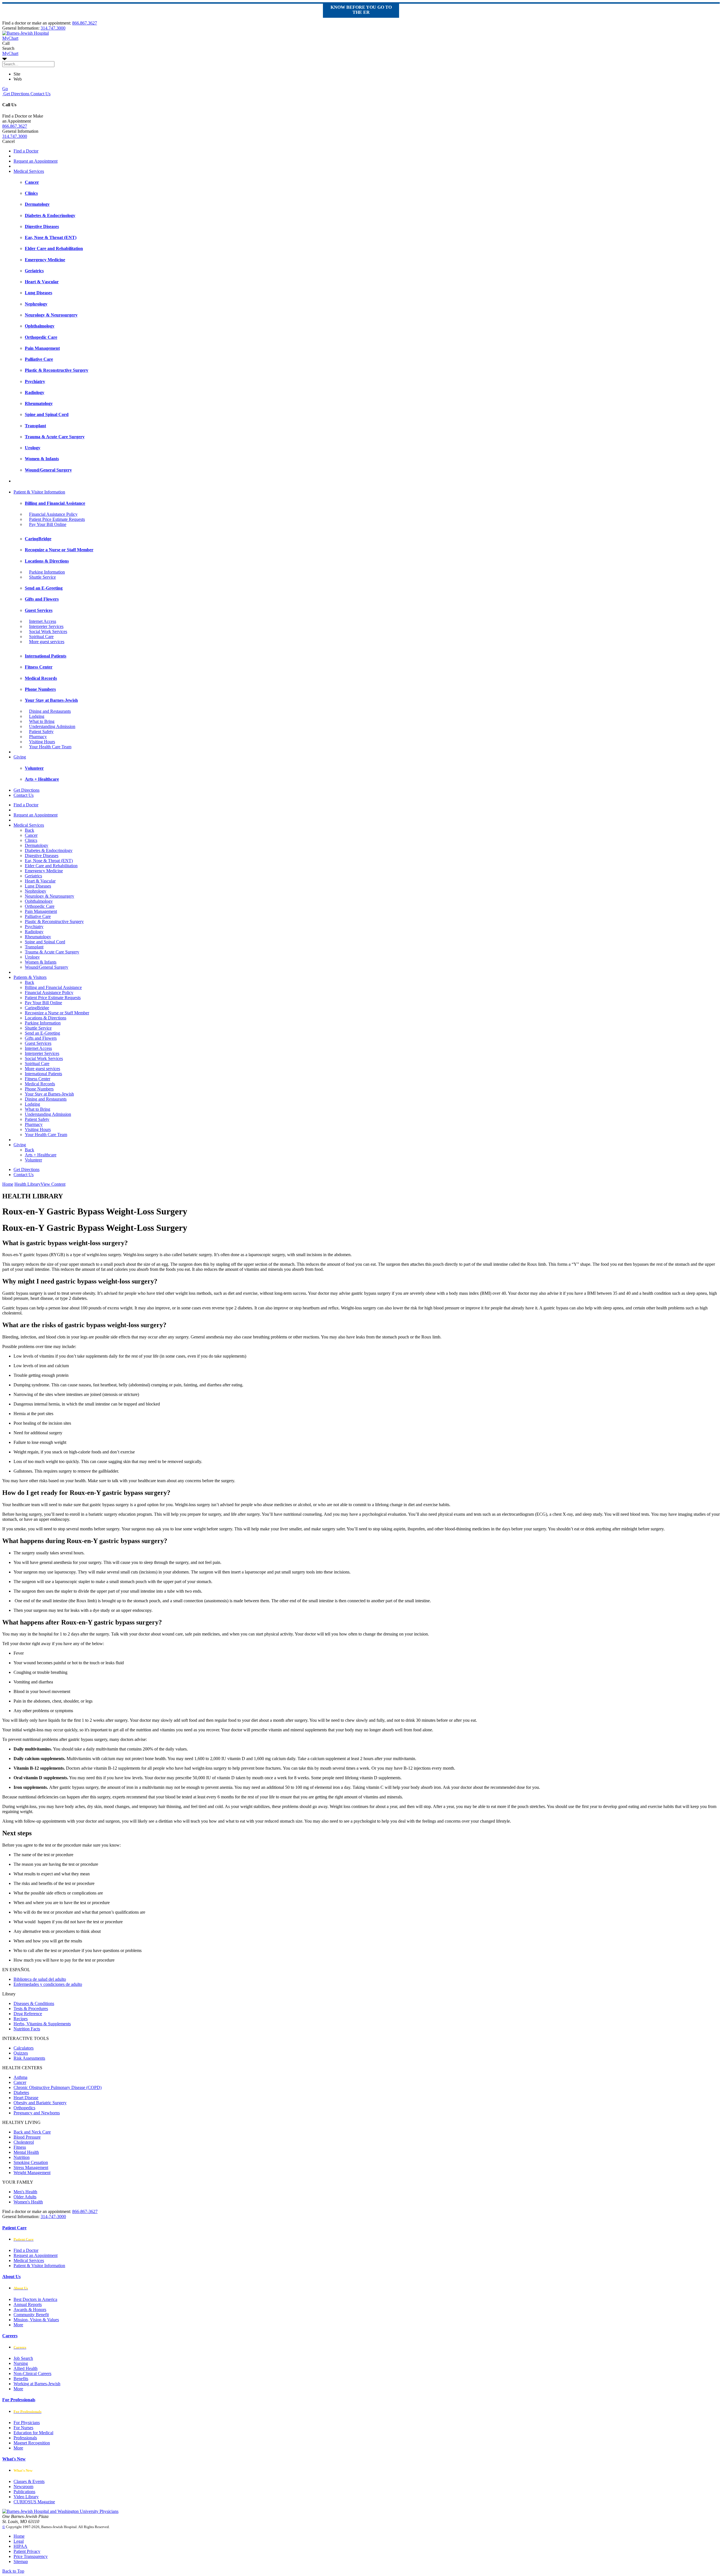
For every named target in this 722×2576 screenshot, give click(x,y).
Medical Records (40, 1084)
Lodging (37, 716)
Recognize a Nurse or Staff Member (57, 1013)
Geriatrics (33, 876)
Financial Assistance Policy (53, 514)
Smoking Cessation (31, 2162)
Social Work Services (48, 631)
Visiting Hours (42, 742)
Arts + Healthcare (41, 1155)
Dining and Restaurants (50, 711)
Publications (24, 2492)
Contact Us (40, 94)
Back (29, 830)
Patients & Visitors (30, 977)
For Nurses (23, 2428)
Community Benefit (31, 2315)
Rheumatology (38, 937)
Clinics (31, 840)
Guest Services (38, 1043)
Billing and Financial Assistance (53, 987)
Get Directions (16, 94)
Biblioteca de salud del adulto (40, 1979)
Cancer (31, 835)
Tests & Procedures (31, 2009)
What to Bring (42, 721)
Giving (20, 757)
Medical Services (29, 171)
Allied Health (26, 2368)
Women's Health (28, 2202)
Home (8, 1184)
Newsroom (23, 2487)
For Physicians (27, 2423)
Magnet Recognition (32, 2443)
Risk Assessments (29, 2058)
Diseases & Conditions (34, 2003)
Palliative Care (38, 916)
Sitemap (21, 2561)
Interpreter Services (46, 626)
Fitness (20, 2147)
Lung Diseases (38, 886)
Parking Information (47, 572)
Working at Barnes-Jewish (37, 2384)
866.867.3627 (85, 23)
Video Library (26, 2497)
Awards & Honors (30, 2310)
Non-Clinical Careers (32, 2373)
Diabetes (21, 2093)
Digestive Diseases (42, 856)
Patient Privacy (27, 2551)
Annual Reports (28, 2304)
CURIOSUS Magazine (34, 2502)
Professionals (25, 2438)
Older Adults (25, 2197)
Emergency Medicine (44, 871)
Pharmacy (38, 737)
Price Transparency (31, 2556)
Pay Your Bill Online (48, 524)
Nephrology (36, 891)
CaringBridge (37, 1008)
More (18, 2325)
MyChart (10, 53)
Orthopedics (24, 2108)
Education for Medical (33, 2433)
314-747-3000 (53, 2217)
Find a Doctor (26, 151)
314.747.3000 (53, 28)
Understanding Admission (52, 726)
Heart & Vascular (40, 881)
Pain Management (41, 911)
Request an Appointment (36, 161)
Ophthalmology (39, 901)
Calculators (24, 2048)
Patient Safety (41, 732)
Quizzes (21, 2053)
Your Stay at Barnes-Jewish (49, 1094)
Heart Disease (26, 2098)
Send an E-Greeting (42, 1033)
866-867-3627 (85, 2211)
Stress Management (31, 2167)
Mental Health (26, 2152)
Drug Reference (28, 2014)
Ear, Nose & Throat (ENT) (49, 861)
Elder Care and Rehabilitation (51, 866)
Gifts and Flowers (41, 1038)
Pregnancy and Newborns (37, 2113)
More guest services (47, 642)
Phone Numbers (39, 1089)
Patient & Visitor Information (39, 492)
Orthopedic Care (40, 906)
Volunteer (33, 1160)
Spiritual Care (41, 637)
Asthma (20, 2077)
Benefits (21, 2379)
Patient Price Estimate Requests (57, 519)
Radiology (34, 932)
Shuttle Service (42, 577)
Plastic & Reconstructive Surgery (54, 921)
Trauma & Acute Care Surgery (52, 952)
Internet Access (43, 621)
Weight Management (32, 2173)
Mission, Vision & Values (36, 2320)
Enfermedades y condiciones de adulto (48, 1984)
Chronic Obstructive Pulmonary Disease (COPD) (58, 2087)
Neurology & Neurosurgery (49, 896)
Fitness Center (38, 1079)
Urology (32, 957)
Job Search (23, 2358)
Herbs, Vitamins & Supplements (42, 2024)
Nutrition (22, 2157)
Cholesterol (24, 2142)
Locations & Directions (46, 1018)
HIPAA (20, 2546)
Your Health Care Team (50, 747)
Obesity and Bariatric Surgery (40, 2103)
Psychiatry (34, 927)
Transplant (34, 947)
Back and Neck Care (32, 2132)
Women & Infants (41, 962)
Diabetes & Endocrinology (49, 850)
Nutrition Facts (27, 2029)
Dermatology (37, 845)
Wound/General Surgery (47, 967)
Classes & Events (29, 2481)
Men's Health (25, 2192)
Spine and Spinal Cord (45, 942)
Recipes (21, 2019)
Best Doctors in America (35, 2299)
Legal (19, 2541)
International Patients (43, 1074)
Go (5, 89)
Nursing (21, 2363)
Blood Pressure (27, 2137)
